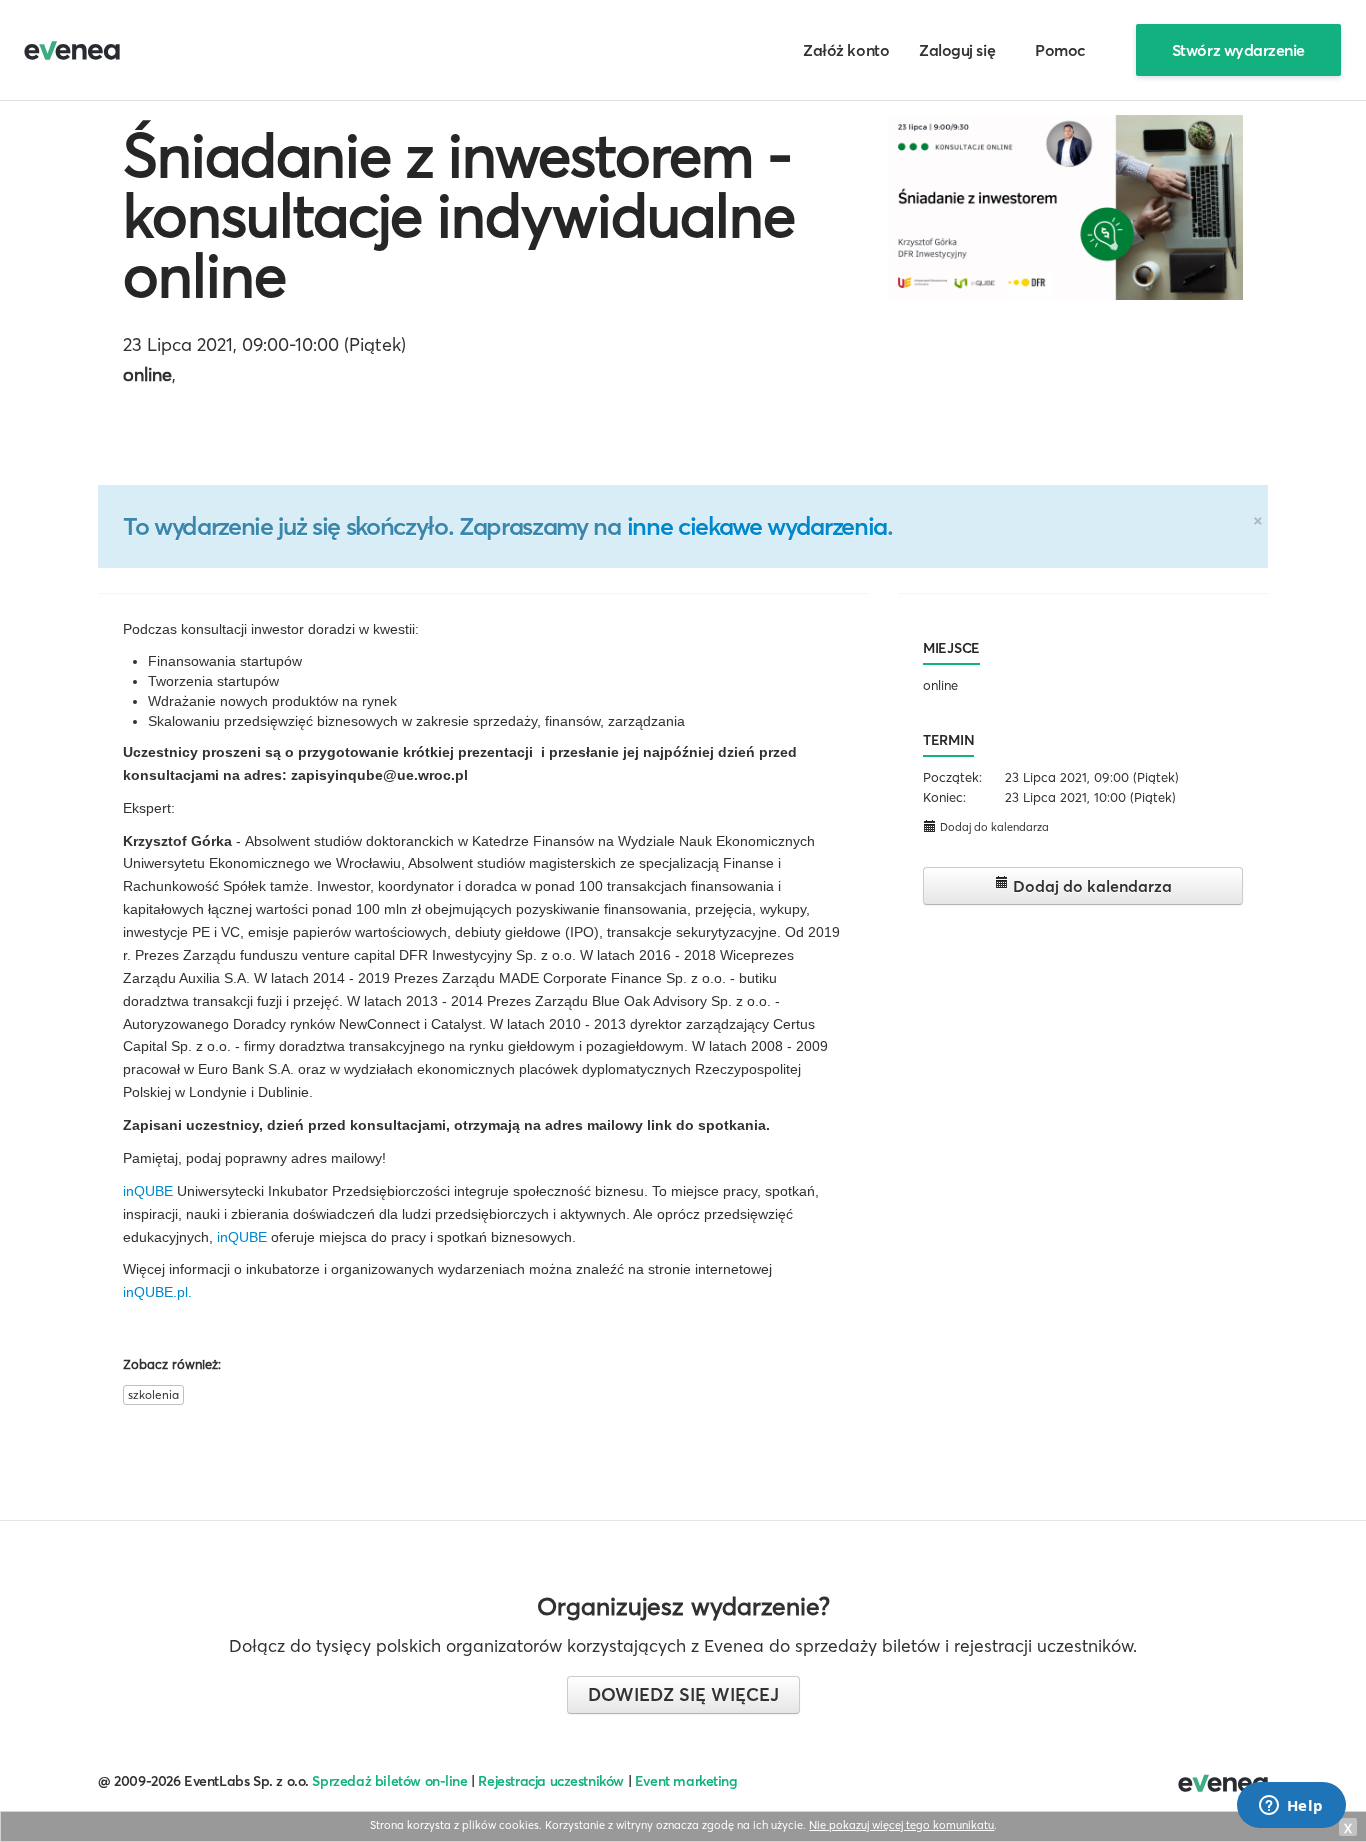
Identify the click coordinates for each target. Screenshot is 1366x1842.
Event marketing (686, 1781)
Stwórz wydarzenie (1238, 50)
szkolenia (153, 1394)
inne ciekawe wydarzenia (757, 526)
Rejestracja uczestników (551, 1781)
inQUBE (148, 1191)
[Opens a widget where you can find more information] (1291, 1807)
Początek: (952, 777)
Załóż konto (846, 50)
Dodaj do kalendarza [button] (993, 827)
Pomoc (1060, 50)
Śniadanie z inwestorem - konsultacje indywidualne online (459, 215)
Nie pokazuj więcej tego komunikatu (901, 1825)
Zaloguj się (957, 50)
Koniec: (944, 797)
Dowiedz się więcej (683, 1694)
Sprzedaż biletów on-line (389, 1781)
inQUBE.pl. (157, 1292)
